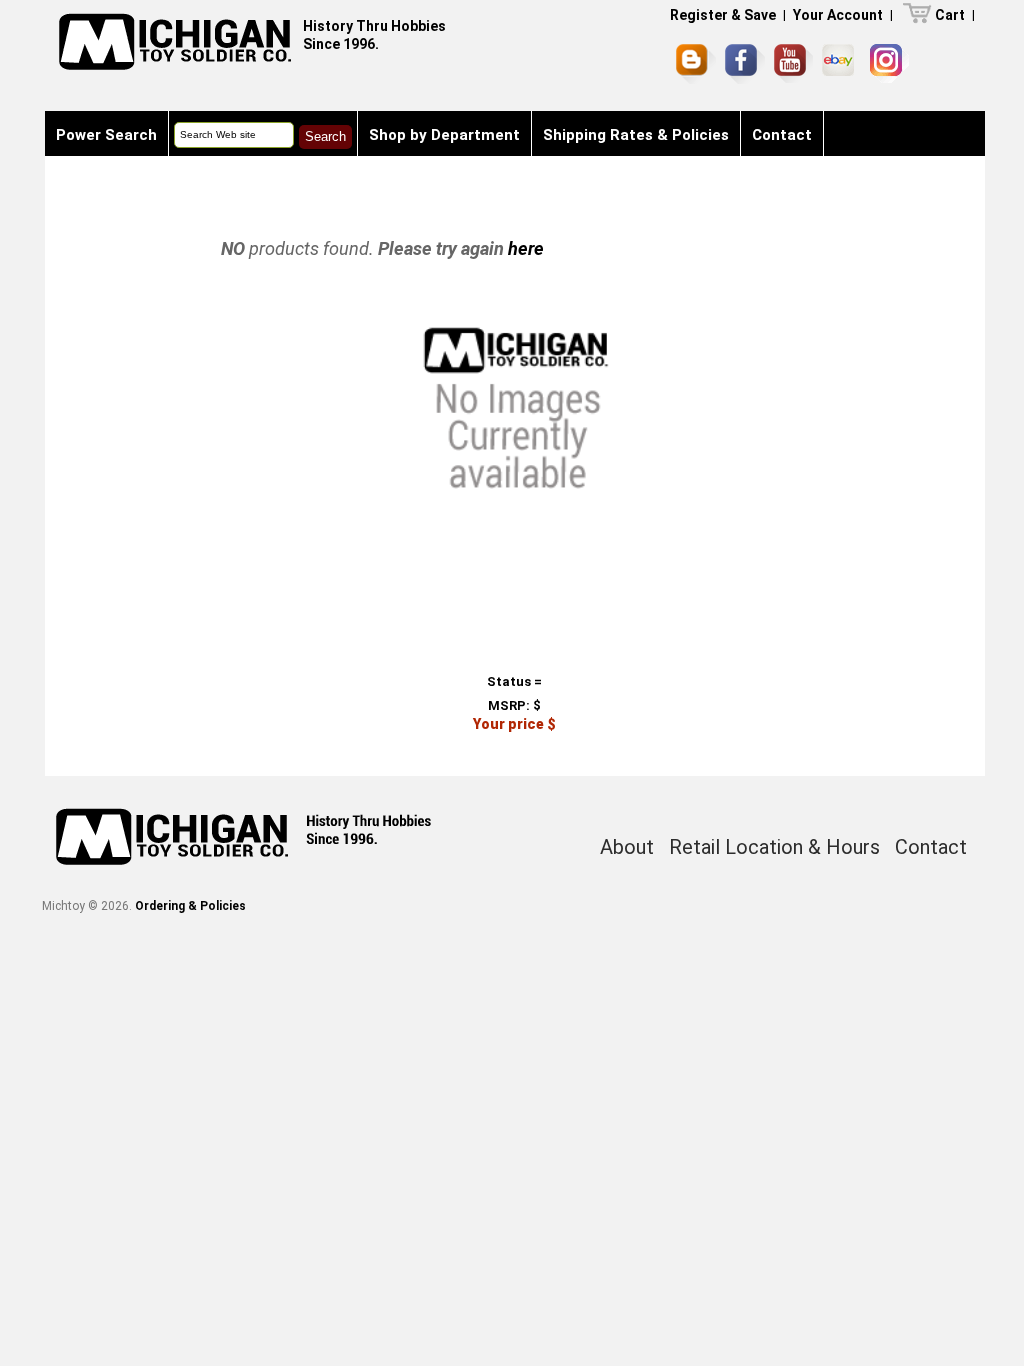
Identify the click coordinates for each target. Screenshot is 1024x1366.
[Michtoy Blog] (696, 64)
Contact (782, 135)
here (526, 248)
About (627, 847)
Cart (950, 15)
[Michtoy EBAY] (841, 63)
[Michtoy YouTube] (793, 63)
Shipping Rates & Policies (636, 135)
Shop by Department (444, 135)
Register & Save (723, 15)
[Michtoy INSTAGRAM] (889, 63)
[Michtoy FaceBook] (745, 64)
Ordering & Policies (190, 906)
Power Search (106, 135)
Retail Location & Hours (774, 847)
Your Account (838, 15)
